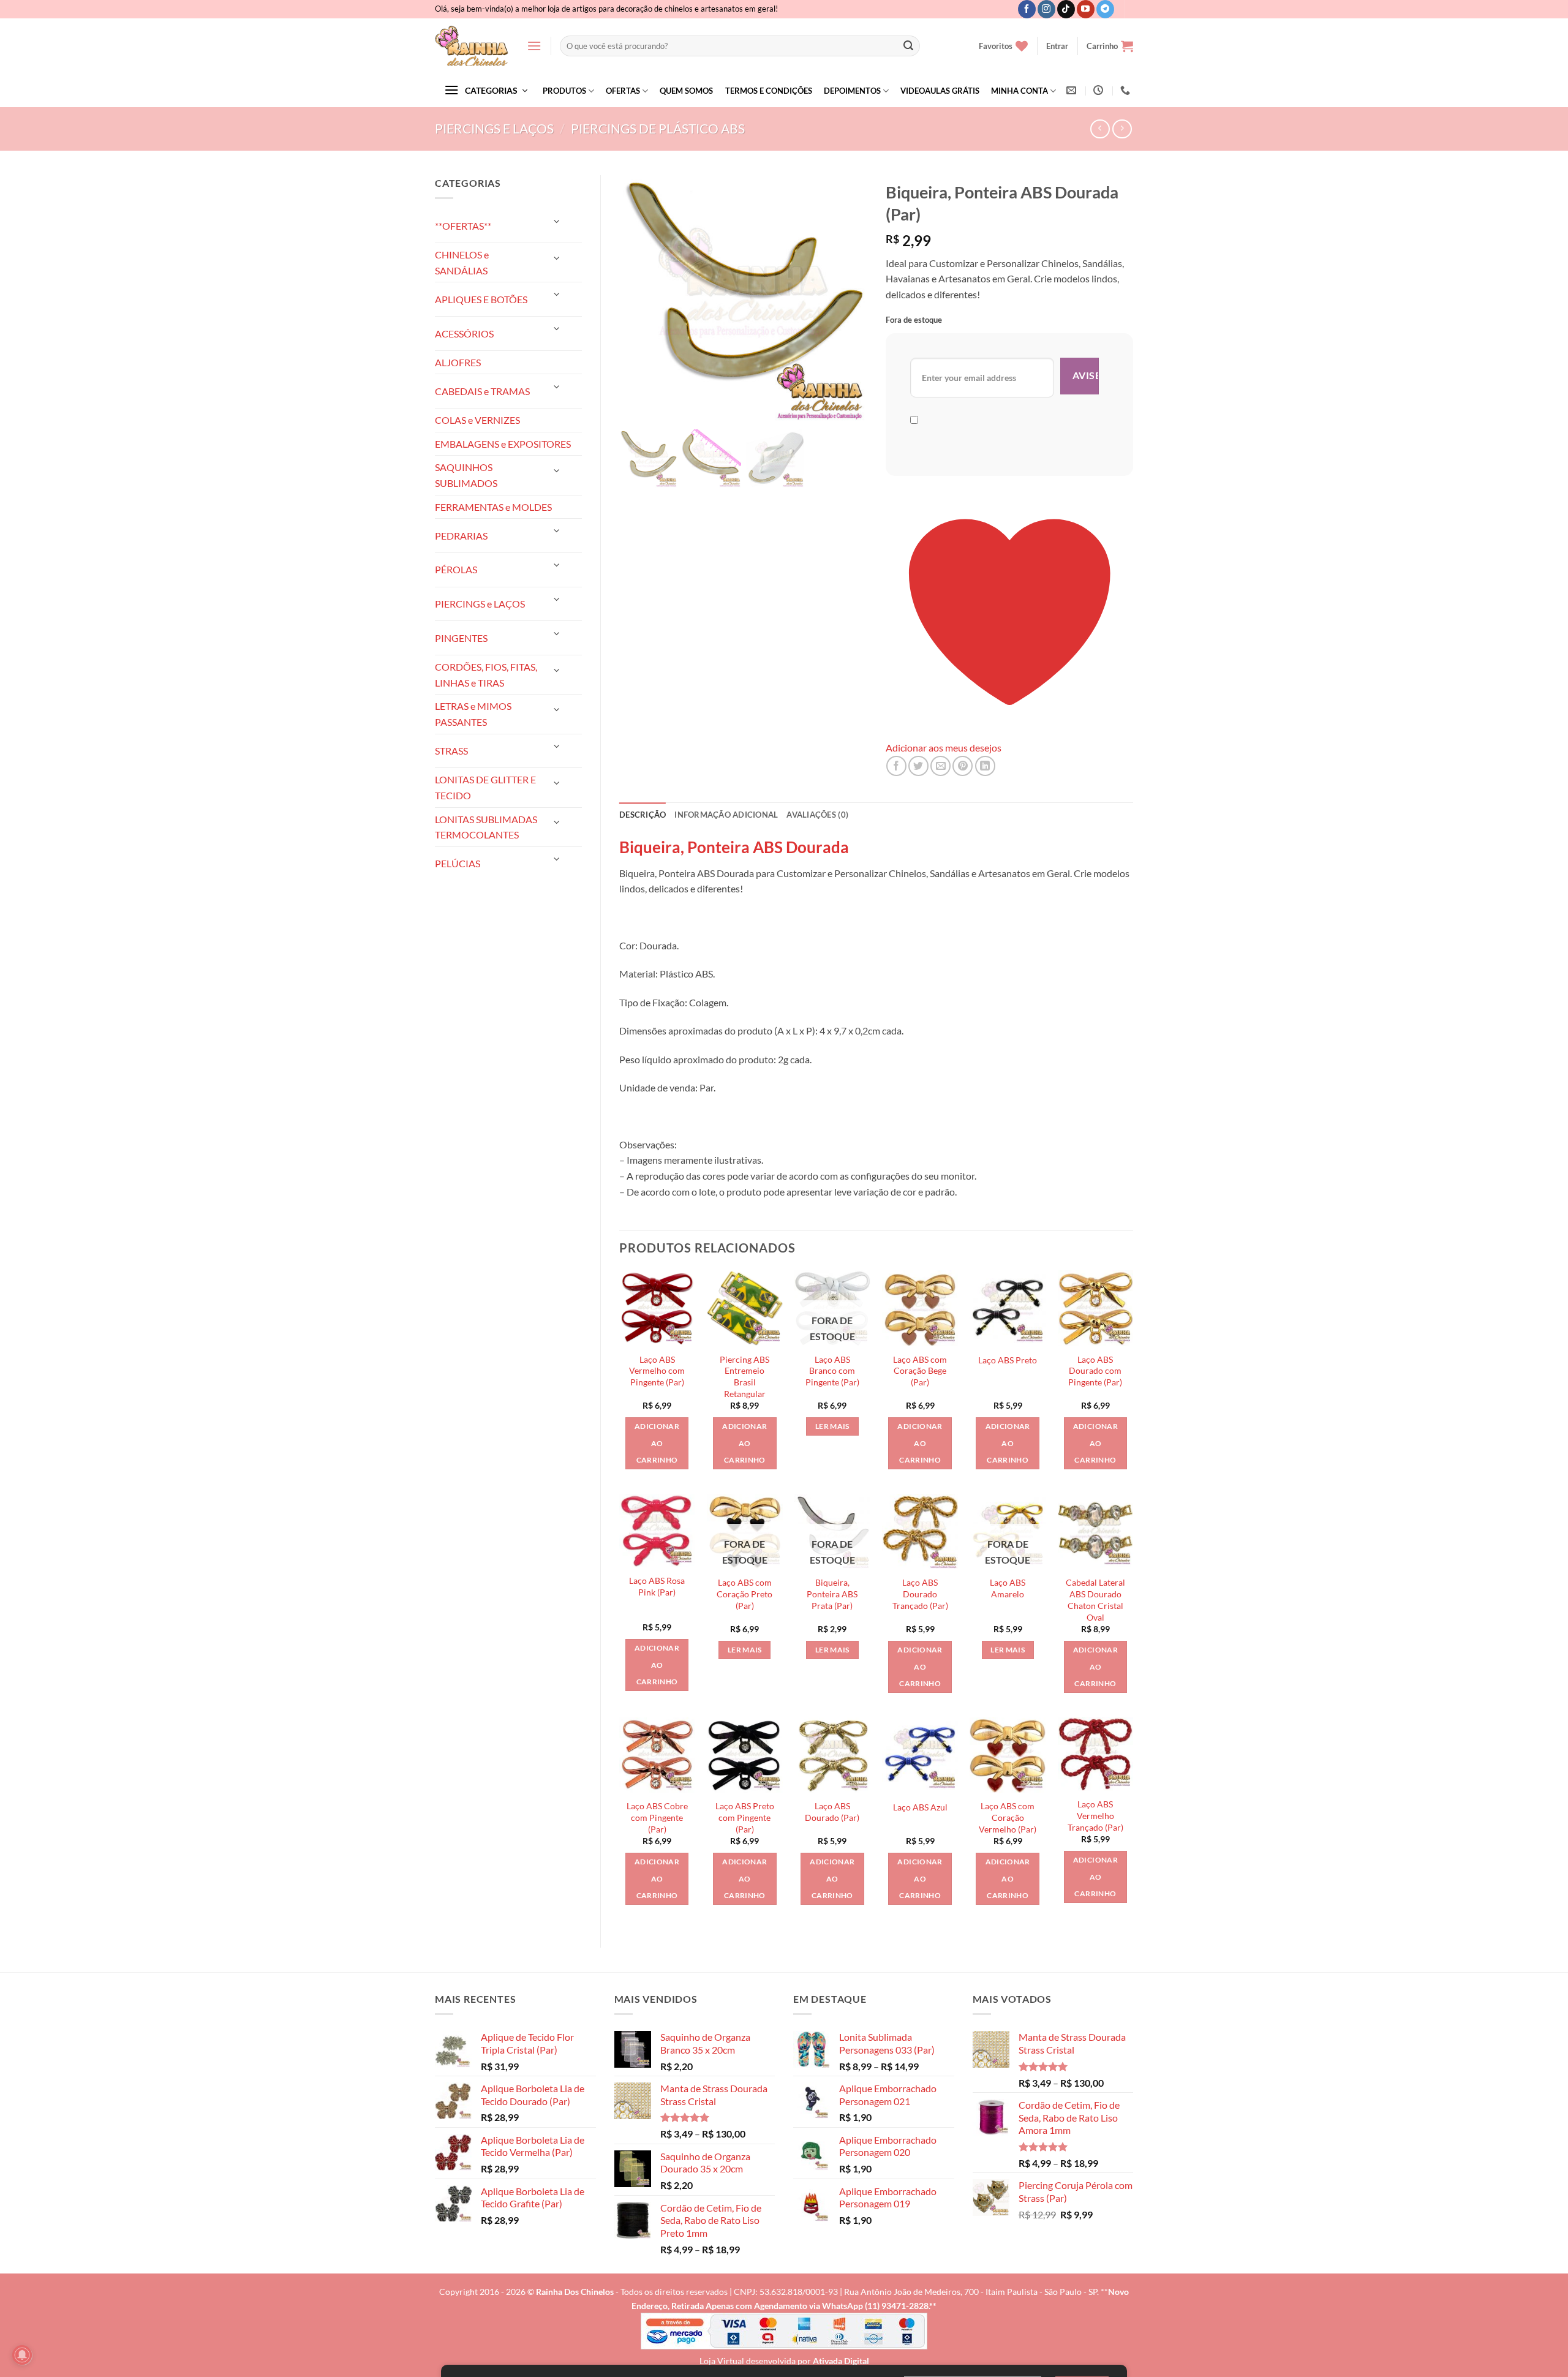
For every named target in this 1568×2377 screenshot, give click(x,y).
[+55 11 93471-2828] (1127, 90)
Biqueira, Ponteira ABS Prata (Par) (832, 1594)
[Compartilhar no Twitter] (918, 766)
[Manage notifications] (22, 2355)
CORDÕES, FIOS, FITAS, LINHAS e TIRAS (486, 675)
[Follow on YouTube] (1086, 9)
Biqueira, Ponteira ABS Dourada (734, 847)
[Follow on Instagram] (1046, 9)
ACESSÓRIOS (464, 333)
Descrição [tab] (643, 815)
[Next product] (1100, 129)
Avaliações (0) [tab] (817, 815)
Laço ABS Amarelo (1008, 1588)
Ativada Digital (841, 2361)
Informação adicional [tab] (726, 815)
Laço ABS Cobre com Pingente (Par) (657, 1817)
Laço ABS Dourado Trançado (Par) (920, 1594)
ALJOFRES (458, 362)
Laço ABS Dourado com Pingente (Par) (1095, 1371)
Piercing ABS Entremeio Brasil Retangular (744, 1377)
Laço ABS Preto (1008, 1360)
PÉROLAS (456, 569)
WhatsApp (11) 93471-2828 (875, 2306)
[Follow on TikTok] (1066, 9)
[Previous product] (1122, 129)
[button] (534, 46)
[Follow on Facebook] (1027, 9)
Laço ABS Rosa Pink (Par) (657, 1586)
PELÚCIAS (458, 863)
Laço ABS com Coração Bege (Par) (920, 1371)
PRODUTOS (564, 91)
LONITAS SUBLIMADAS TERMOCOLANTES (486, 827)
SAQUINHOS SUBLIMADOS (466, 475)
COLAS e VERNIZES (477, 420)
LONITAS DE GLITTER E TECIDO (485, 787)
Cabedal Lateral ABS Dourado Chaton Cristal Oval (1095, 1599)
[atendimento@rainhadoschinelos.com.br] (1073, 90)
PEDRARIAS (461, 536)
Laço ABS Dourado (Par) (832, 1812)
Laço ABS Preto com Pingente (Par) (745, 1817)
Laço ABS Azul (920, 1807)
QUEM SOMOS (686, 91)
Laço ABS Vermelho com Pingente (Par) (657, 1371)
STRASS (451, 751)
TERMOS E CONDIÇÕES (769, 91)
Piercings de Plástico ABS (658, 128)
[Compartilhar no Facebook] (896, 766)
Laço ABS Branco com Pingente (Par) (832, 1371)
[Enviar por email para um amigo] (940, 766)
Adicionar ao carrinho (657, 1443)
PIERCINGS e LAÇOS (494, 128)
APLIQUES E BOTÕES (481, 299)
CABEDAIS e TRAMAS (482, 391)
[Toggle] (557, 221)
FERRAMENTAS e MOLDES (493, 507)
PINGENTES (461, 638)
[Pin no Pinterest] (963, 766)
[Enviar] (908, 46)
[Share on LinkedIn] (985, 766)
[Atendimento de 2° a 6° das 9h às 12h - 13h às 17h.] (1100, 90)
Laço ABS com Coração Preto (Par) (744, 1594)
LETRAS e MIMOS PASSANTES (473, 714)
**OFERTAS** (463, 226)
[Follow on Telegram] (1105, 9)
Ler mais (832, 1426)
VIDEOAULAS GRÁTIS (940, 91)
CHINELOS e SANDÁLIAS (462, 262)
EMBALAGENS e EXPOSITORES (503, 444)
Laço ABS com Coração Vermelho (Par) (1008, 1817)
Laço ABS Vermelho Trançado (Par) (1095, 1815)
